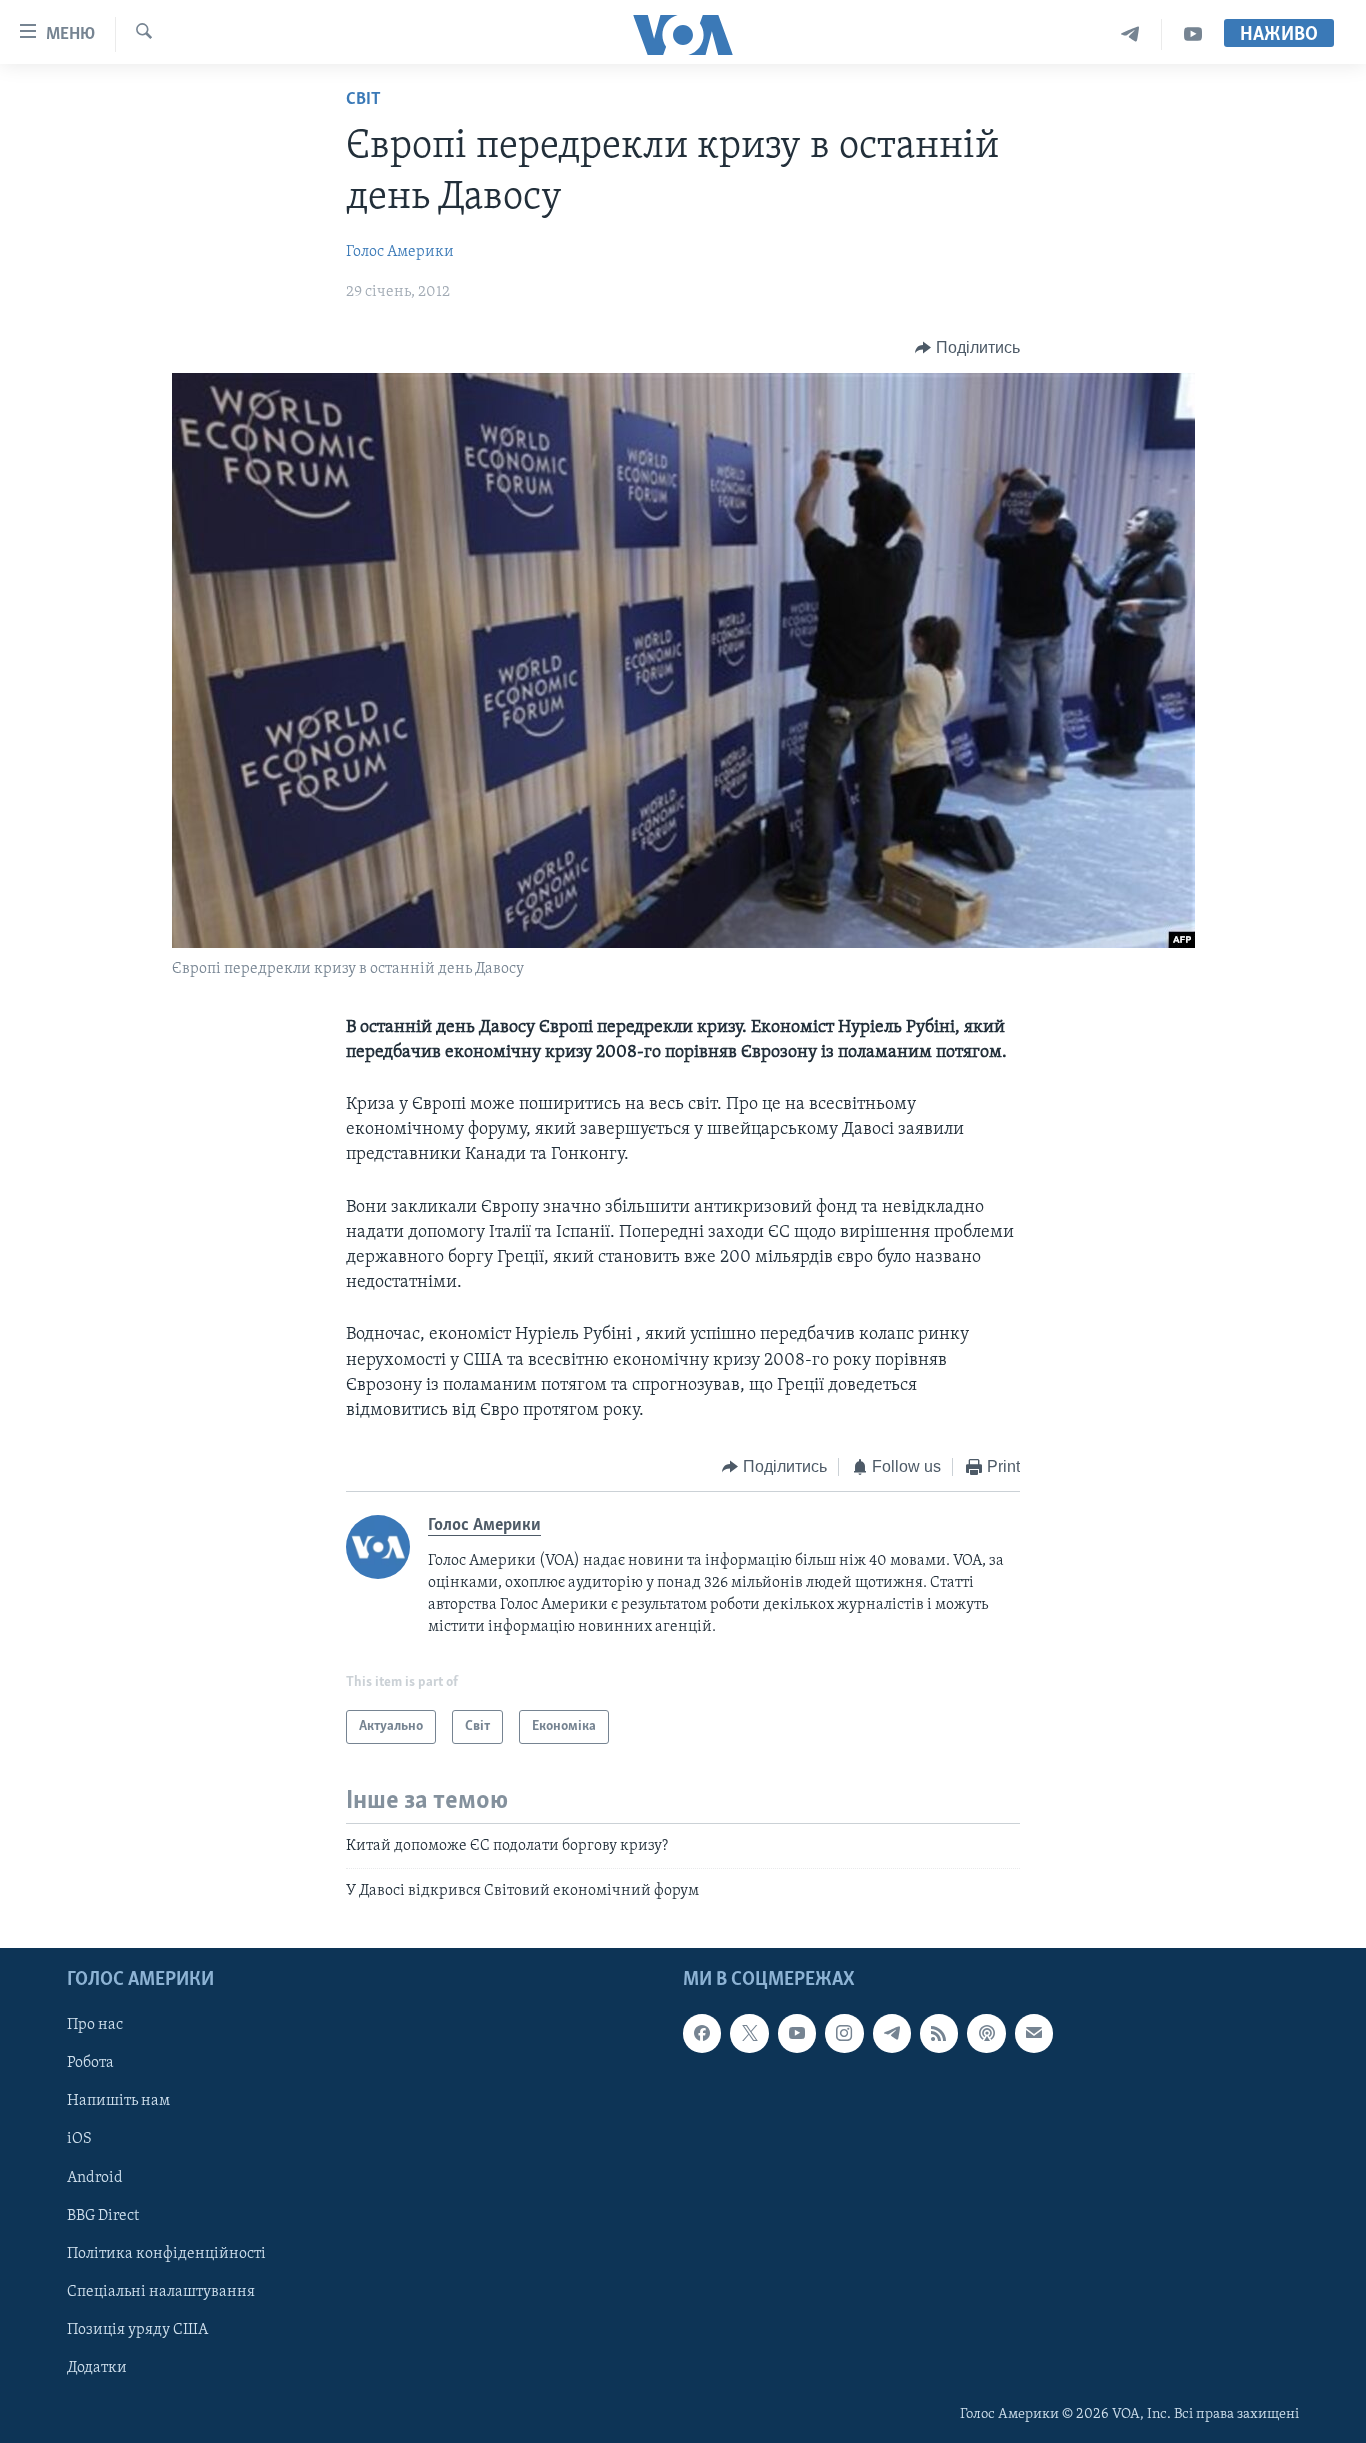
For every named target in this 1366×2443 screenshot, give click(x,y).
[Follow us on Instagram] (844, 2033)
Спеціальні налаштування (161, 2291)
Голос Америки (400, 252)
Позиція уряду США (137, 2330)
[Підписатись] (1034, 2033)
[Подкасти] (986, 2033)
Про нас (95, 2025)
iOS (79, 2139)
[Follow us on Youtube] (797, 2033)
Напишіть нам (118, 2101)
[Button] (967, 348)
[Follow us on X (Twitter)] (749, 2033)
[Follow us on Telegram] (892, 2033)
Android (95, 2177)
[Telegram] (1130, 34)
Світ (363, 100)
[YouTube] (1193, 34)
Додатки (97, 2368)
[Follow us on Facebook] (702, 2033)
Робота (90, 2063)
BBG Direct (103, 2215)
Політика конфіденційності (166, 2253)
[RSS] (939, 2033)
